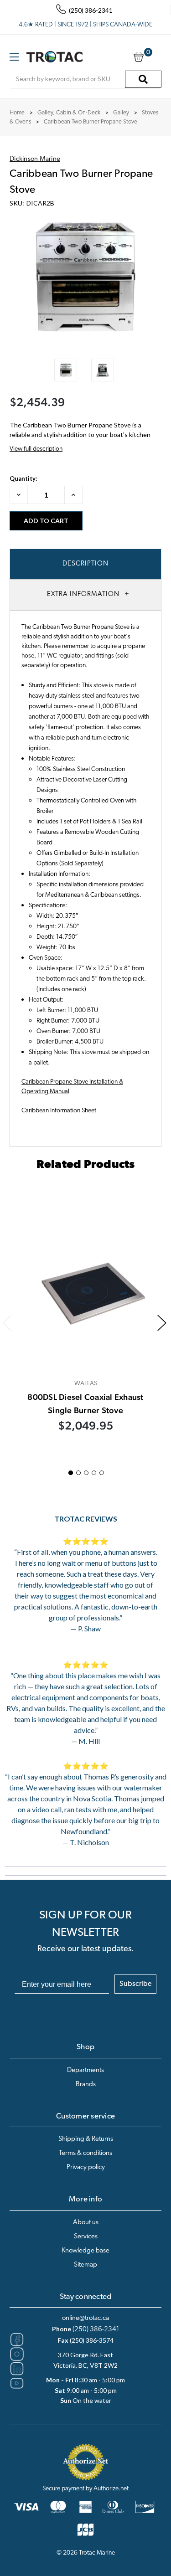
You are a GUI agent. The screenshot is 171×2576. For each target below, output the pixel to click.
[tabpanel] (86, 1321)
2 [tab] (78, 1473)
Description (85, 564)
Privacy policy (86, 2167)
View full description (36, 449)
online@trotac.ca (85, 2318)
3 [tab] (86, 1473)
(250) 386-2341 (96, 2330)
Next (162, 1323)
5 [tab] (102, 1473)
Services (86, 2237)
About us (86, 2223)
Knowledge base (85, 2251)
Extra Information (83, 594)
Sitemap (85, 2265)
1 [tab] (71, 1473)
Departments (85, 2070)
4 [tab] (94, 1473)
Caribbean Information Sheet (59, 1111)
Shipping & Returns (86, 2139)
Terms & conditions (85, 2153)
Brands (86, 2085)
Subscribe (135, 1984)
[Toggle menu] (14, 57)
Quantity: (23, 478)
